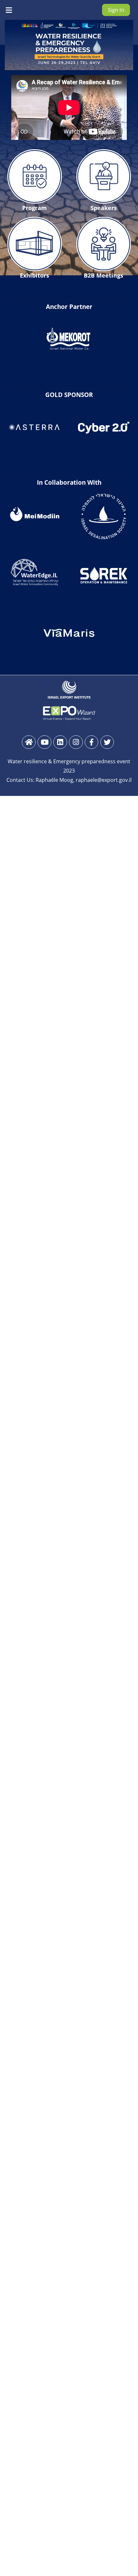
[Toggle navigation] (9, 10)
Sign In (116, 10)
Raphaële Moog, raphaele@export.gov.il (84, 780)
